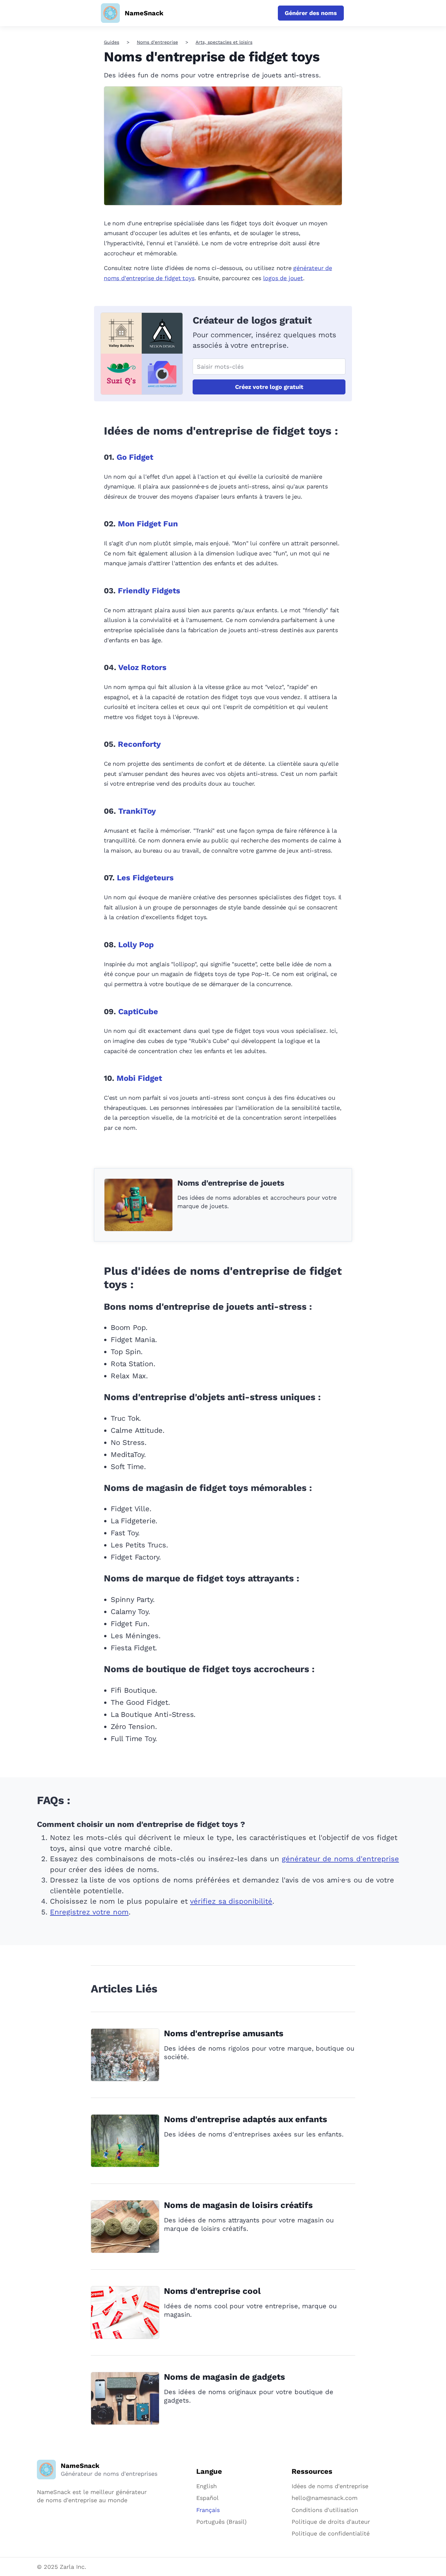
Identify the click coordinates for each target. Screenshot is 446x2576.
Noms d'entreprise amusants (224, 2033)
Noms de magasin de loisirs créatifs (238, 2205)
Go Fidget (135, 457)
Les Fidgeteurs (145, 878)
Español (207, 2498)
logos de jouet (283, 278)
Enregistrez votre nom (89, 1912)
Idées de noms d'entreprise (330, 2486)
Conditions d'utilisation (325, 2510)
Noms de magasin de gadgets (224, 2377)
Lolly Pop (136, 945)
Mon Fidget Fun (148, 524)
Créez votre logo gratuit (269, 387)
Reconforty (139, 744)
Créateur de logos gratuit (252, 320)
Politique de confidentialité (331, 2533)
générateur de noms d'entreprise (340, 1859)
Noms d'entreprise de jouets (231, 1183)
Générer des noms (311, 13)
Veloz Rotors (142, 667)
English (207, 2486)
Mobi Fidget (139, 1078)
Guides (111, 42)
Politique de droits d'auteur (331, 2522)
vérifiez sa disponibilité (231, 1901)
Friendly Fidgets (149, 591)
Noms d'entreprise (157, 42)
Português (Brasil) (221, 2522)
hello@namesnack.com (325, 2498)
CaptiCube (138, 1012)
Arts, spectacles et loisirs (224, 42)
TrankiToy (137, 811)
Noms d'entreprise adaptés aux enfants (246, 2119)
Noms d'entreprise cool (212, 2291)
